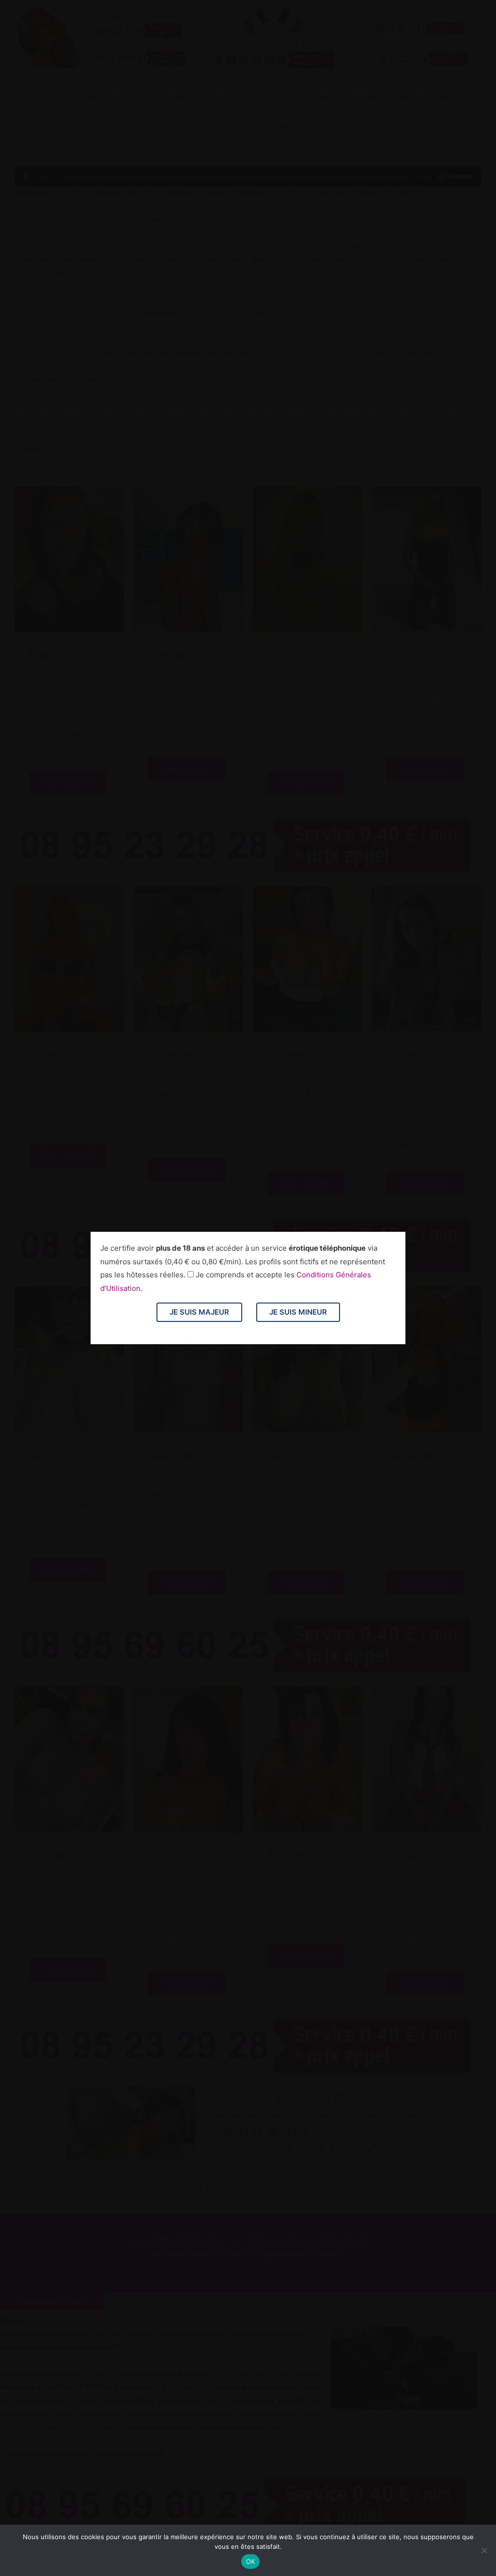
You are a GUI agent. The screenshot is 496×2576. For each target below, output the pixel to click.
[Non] (484, 2550)
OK (251, 2561)
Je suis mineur (298, 1312)
